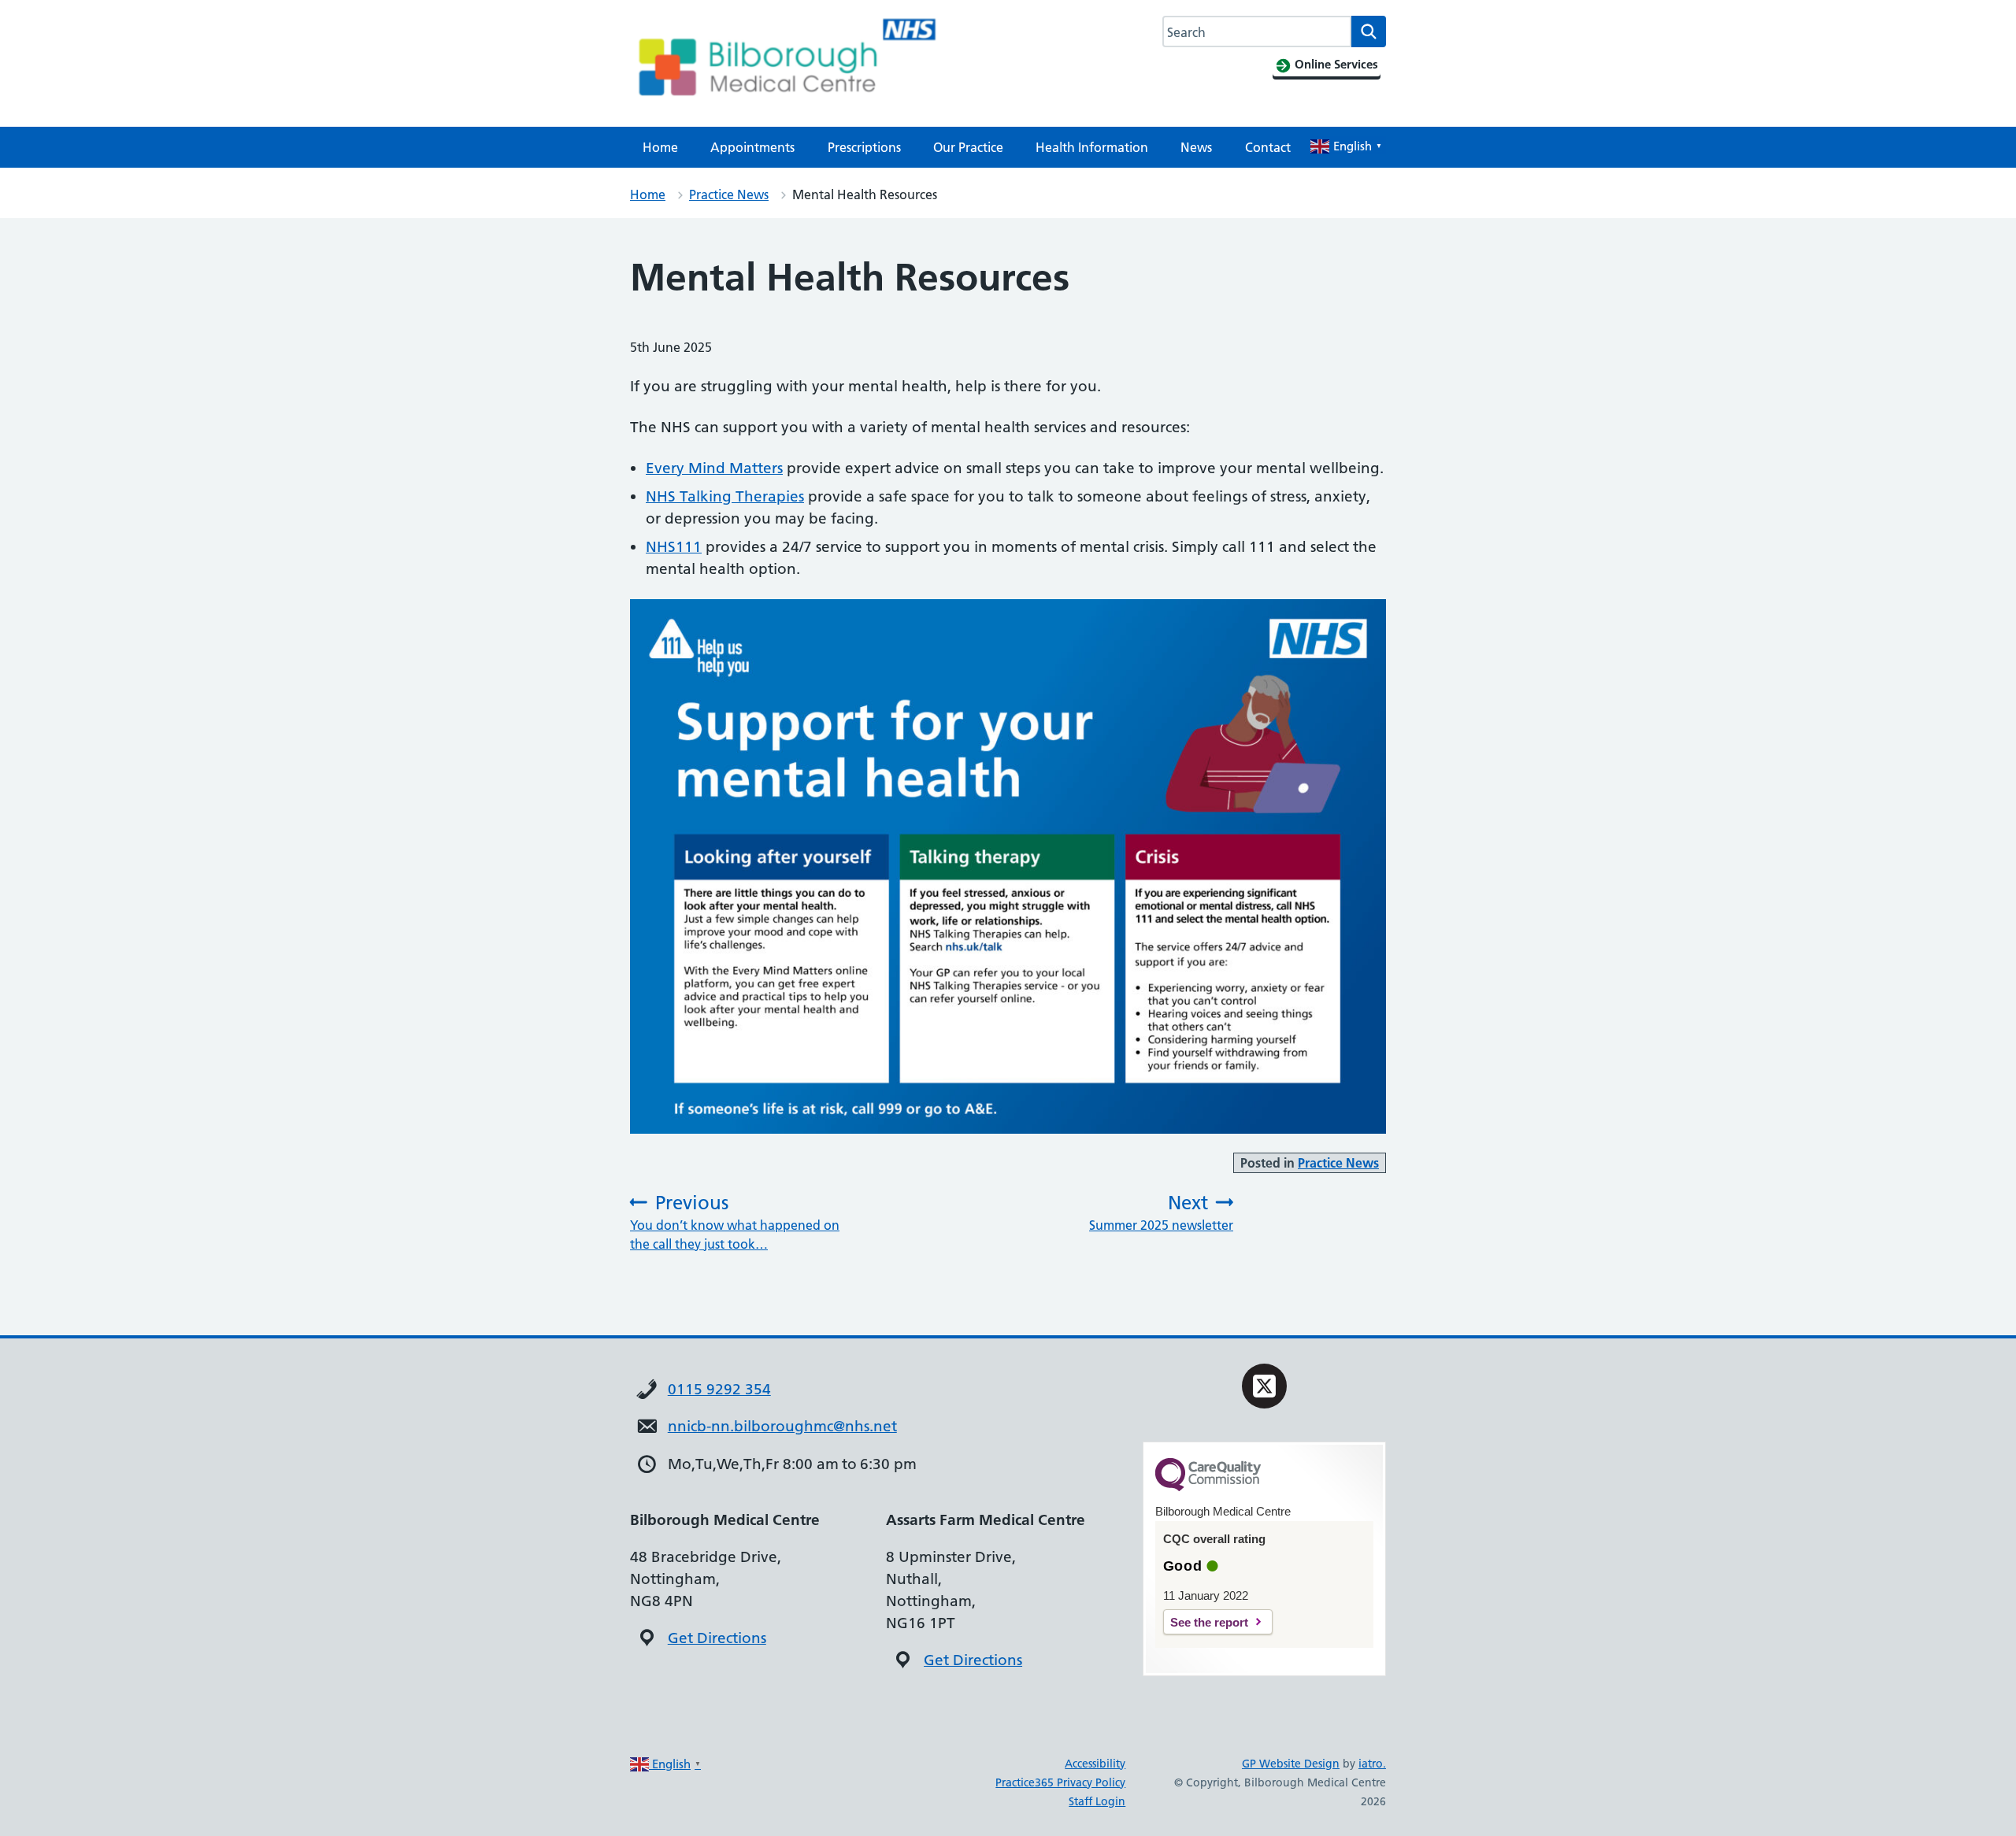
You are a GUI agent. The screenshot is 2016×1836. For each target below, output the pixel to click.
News (1196, 147)
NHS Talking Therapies (725, 496)
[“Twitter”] (1264, 1386)
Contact (1268, 147)
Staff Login (1097, 1801)
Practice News (729, 194)
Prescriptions (864, 147)
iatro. (1372, 1764)
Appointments (752, 147)
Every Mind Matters (714, 468)
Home (660, 147)
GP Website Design (1291, 1764)
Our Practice (968, 147)
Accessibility (1095, 1764)
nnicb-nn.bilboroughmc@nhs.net (782, 1426)
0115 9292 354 (719, 1389)
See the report (1209, 1622)
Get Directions (717, 1638)
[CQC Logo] (1208, 1487)
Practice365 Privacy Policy (1060, 1782)
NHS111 (674, 547)
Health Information (1092, 147)
